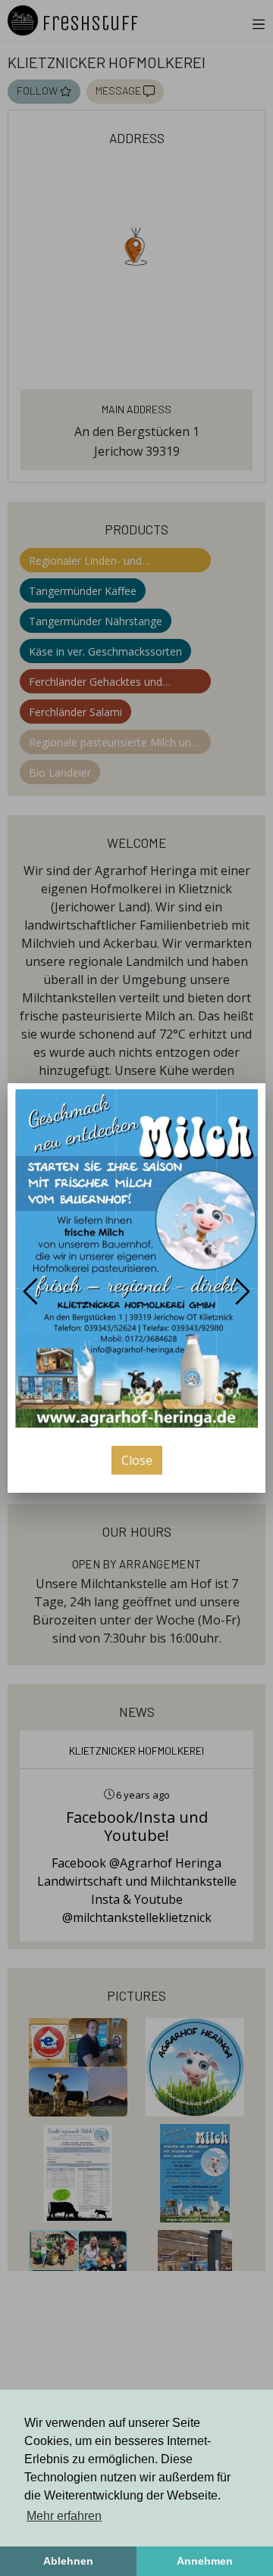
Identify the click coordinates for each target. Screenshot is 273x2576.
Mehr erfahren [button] (64, 2516)
